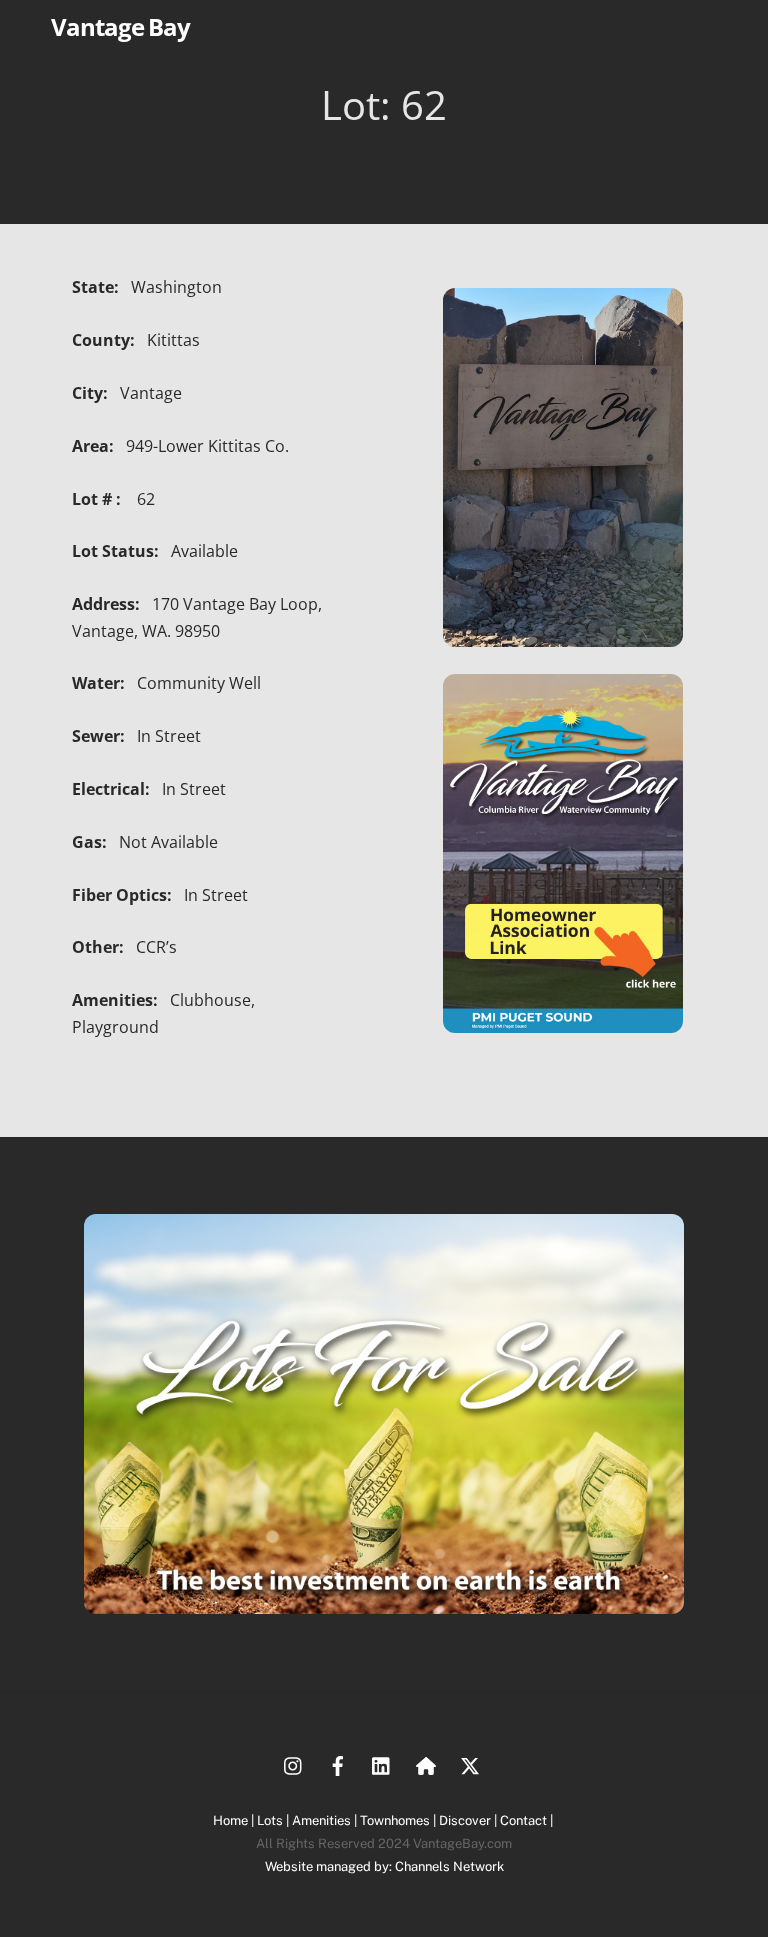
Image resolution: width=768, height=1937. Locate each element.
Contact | (528, 1820)
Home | (235, 1820)
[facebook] (338, 1763)
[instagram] (294, 1763)
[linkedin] (382, 1763)
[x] (470, 1763)
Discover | (469, 1820)
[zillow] (426, 1763)
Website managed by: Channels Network (384, 1866)
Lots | (274, 1820)
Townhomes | (399, 1820)
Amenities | (326, 1820)
